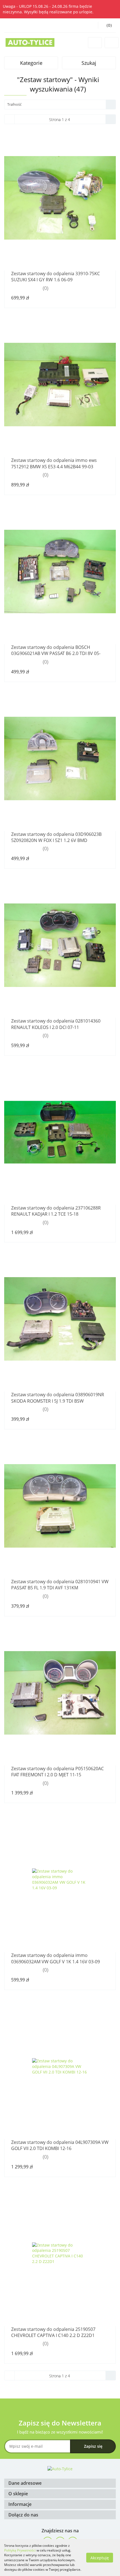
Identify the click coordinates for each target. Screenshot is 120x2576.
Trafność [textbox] (14, 104)
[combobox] (60, 104)
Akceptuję (100, 2557)
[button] (60, 2483)
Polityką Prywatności (20, 2550)
